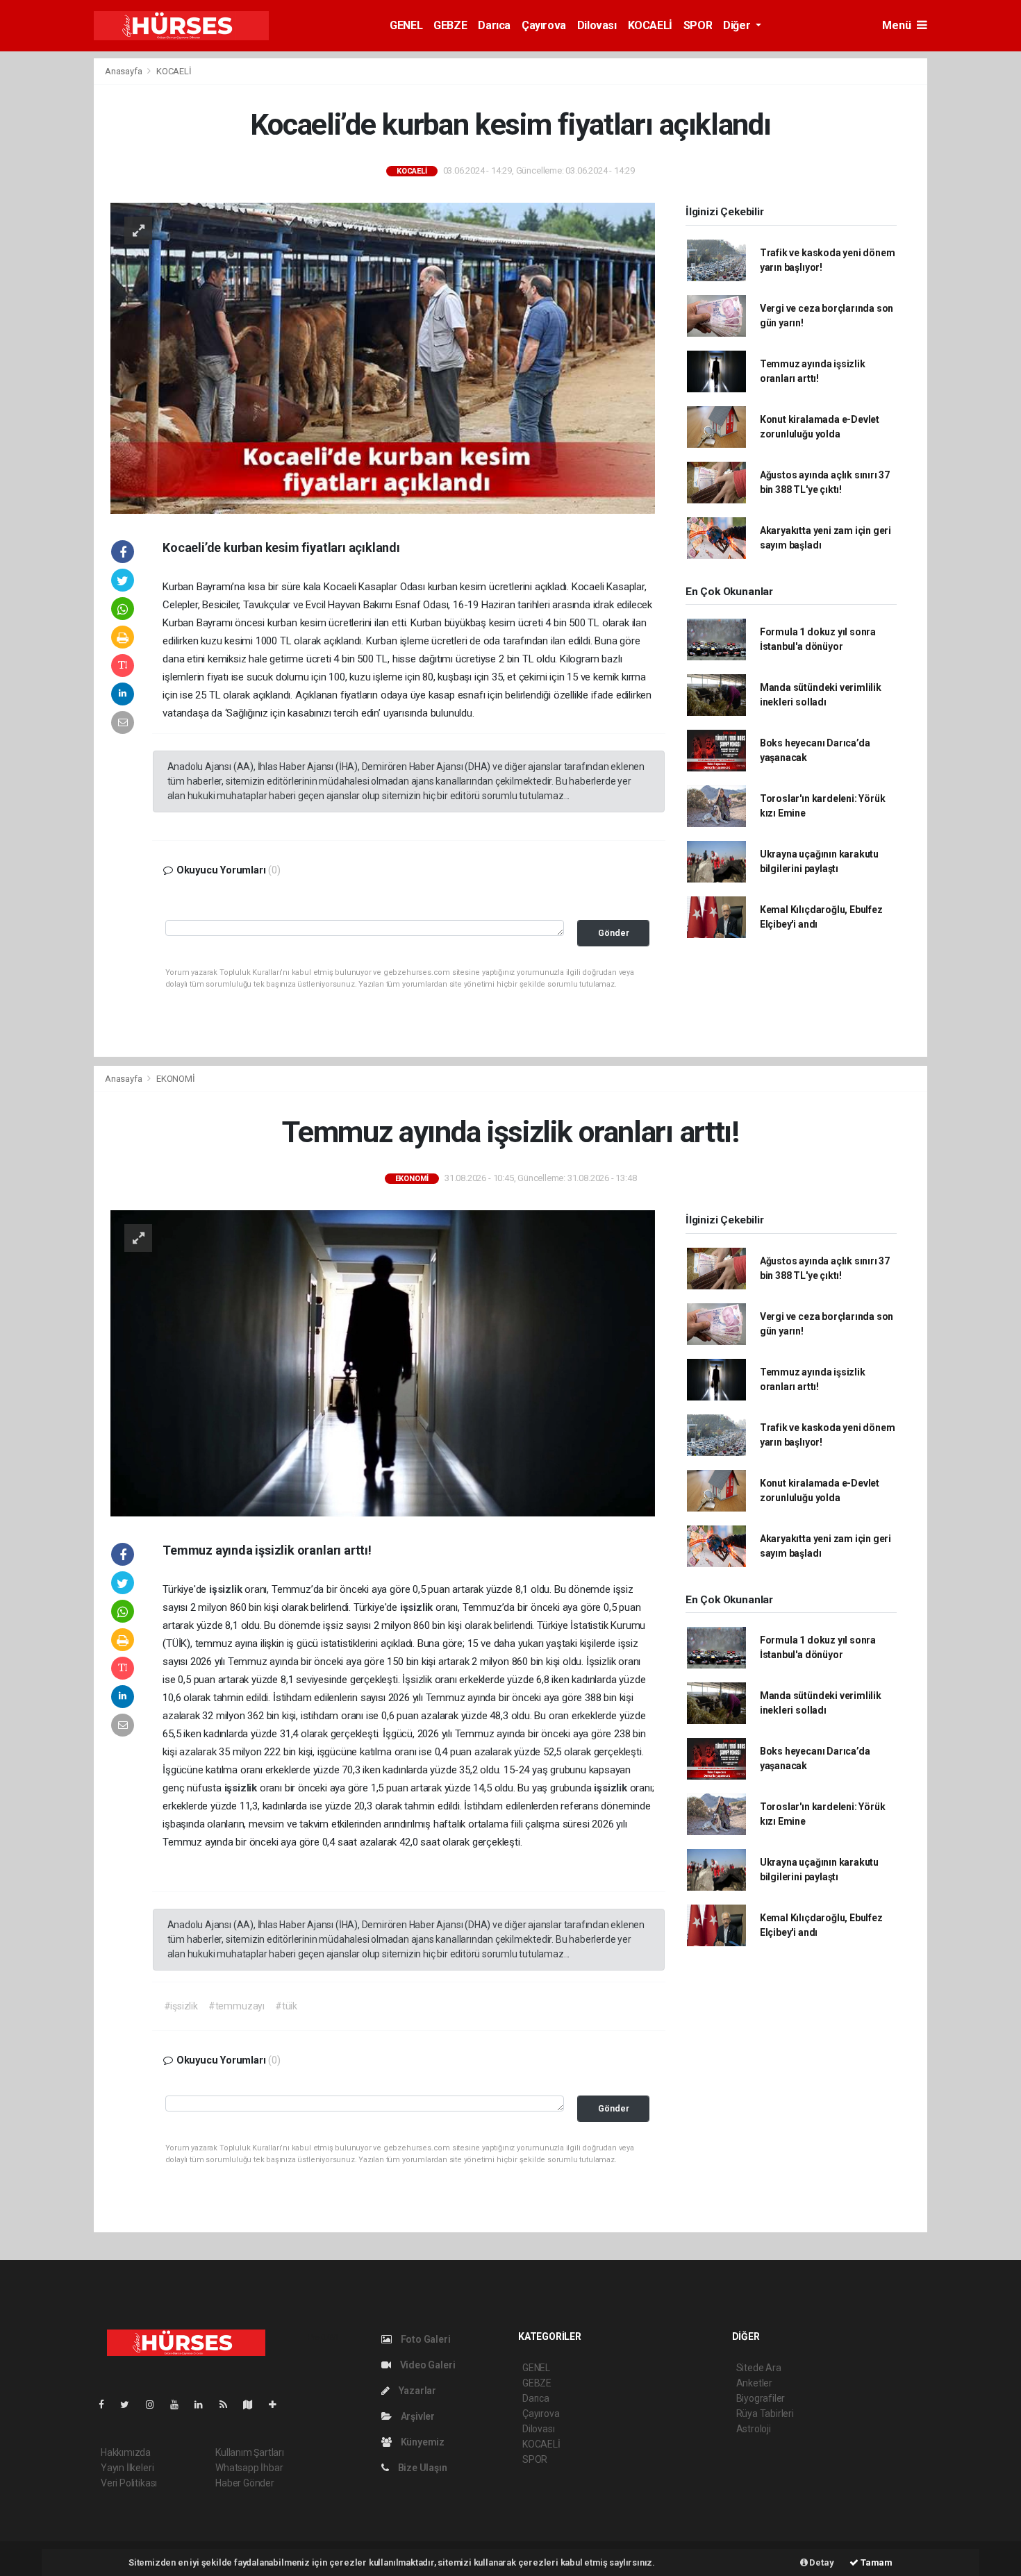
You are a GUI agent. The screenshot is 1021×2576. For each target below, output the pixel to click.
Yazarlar (416, 2391)
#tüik (286, 2006)
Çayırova (544, 25)
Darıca (494, 25)
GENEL (406, 25)
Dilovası (597, 25)
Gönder (614, 933)
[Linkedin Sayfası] (204, 2404)
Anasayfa (124, 71)
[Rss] (229, 2404)
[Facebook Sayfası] (107, 2404)
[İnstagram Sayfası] (156, 2404)
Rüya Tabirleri (765, 2414)
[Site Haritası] (254, 2404)
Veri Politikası (129, 2483)
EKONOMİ (176, 1079)
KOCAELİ (650, 25)
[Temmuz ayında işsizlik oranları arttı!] (383, 1362)
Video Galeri (426, 2365)
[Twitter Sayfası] (130, 2404)
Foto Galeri (425, 2339)
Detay (821, 2562)
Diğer (738, 25)
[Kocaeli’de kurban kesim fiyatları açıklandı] (383, 357)
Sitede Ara (759, 2368)
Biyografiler (761, 2398)
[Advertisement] (978, 266)
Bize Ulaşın (422, 2468)
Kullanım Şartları (250, 2452)
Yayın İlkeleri (127, 2468)
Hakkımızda (126, 2452)
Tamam (875, 2562)
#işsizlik (181, 2006)
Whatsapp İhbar (249, 2468)
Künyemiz (422, 2442)
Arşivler (417, 2416)
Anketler (754, 2383)
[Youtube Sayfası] (180, 2404)
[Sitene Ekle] (278, 2404)
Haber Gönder (245, 2483)
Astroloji (754, 2429)
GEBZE (450, 25)
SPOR (698, 25)
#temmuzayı (236, 2006)
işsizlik (227, 1589)
